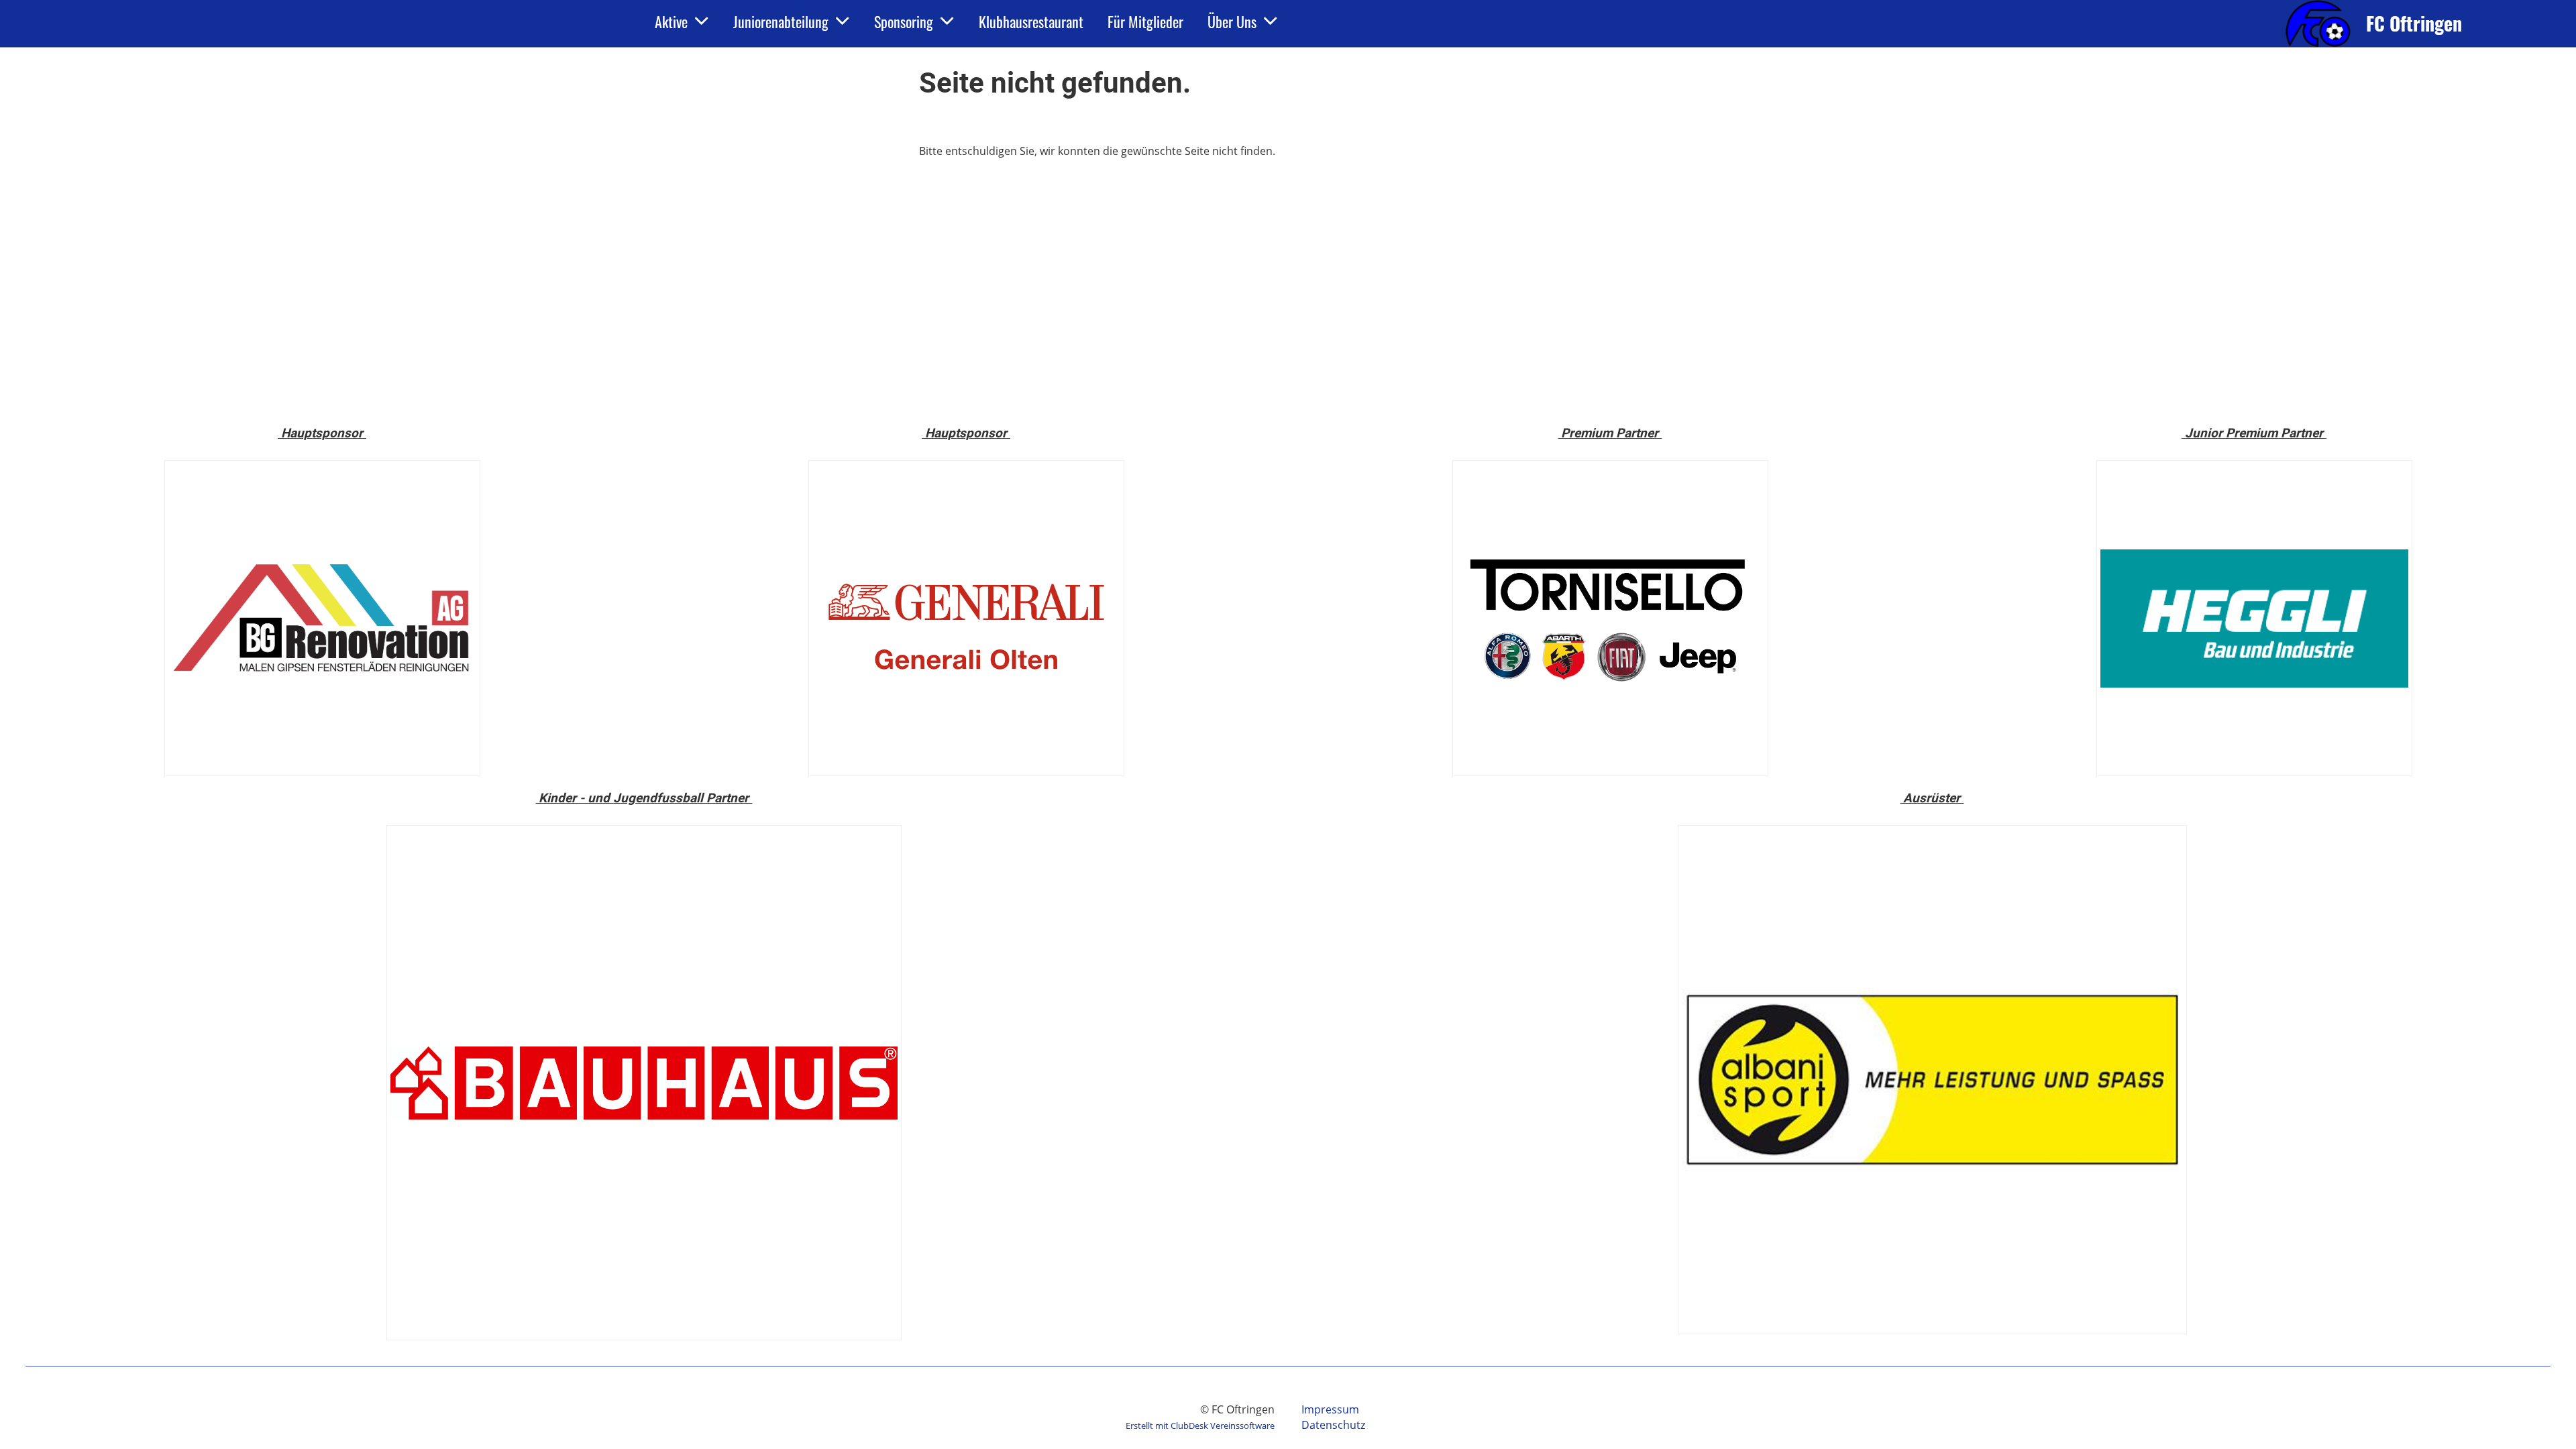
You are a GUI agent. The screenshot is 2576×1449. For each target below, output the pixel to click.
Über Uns (1232, 21)
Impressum (1330, 1409)
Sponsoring (904, 21)
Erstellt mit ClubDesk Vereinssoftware (1200, 1426)
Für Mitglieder (1145, 21)
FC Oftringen (2414, 23)
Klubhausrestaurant (1031, 21)
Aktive (671, 21)
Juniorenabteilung (781, 21)
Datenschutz (1333, 1425)
